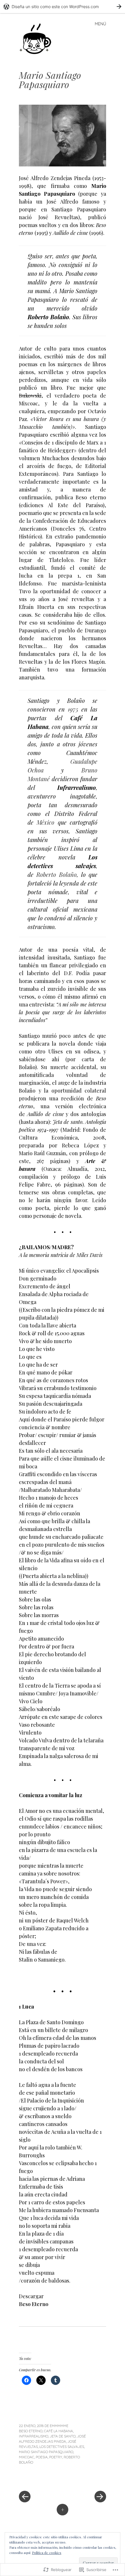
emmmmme (59, 2426)
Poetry (56, 2457)
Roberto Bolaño (57, 874)
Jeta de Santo (63, 2436)
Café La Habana (58, 2431)
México (45, 822)
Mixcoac (27, 2457)
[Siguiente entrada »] (84, 2479)
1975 (73, 709)
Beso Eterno (34, 2304)
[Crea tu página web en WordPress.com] (63, 7)
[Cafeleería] (39, 38)
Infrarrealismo (34, 2436)
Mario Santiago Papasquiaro (46, 2452)
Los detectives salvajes (62, 2447)
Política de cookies (47, 2553)
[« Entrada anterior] (41, 2479)
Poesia (42, 2457)
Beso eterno (31, 2431)
